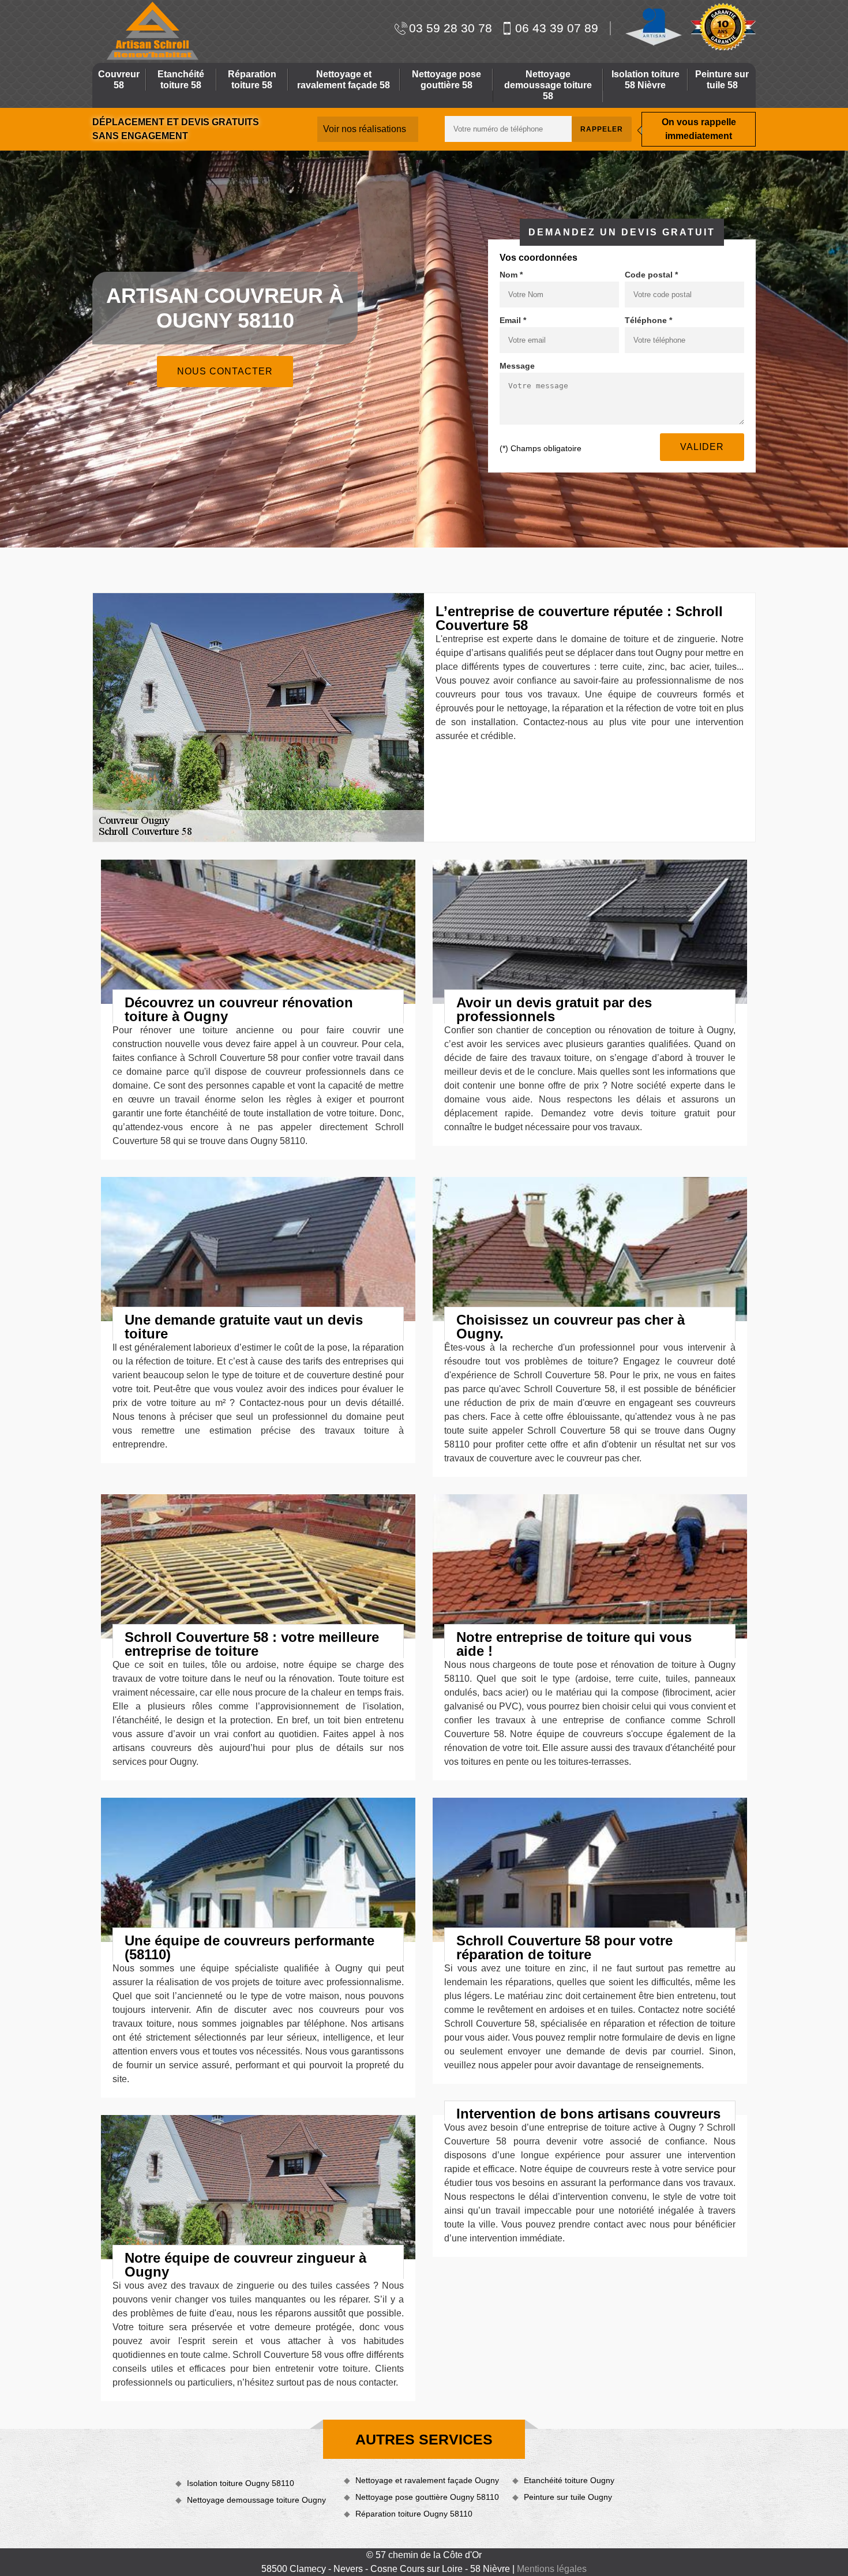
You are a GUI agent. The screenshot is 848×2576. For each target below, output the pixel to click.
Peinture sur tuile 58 (722, 80)
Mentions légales (552, 2569)
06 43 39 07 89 (557, 28)
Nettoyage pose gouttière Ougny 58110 (427, 2497)
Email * (513, 320)
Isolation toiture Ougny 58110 (241, 2483)
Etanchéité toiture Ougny (569, 2480)
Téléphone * (648, 320)
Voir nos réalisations (365, 129)
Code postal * (651, 275)
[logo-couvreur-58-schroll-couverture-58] (151, 31)
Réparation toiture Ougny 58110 (414, 2514)
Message (517, 366)
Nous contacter (225, 371)
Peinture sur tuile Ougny (568, 2497)
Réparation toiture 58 (252, 80)
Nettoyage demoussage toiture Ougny (256, 2500)
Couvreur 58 (119, 80)
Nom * (511, 275)
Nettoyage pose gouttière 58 (446, 80)
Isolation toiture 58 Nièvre (646, 80)
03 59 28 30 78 (451, 28)
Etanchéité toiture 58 (181, 80)
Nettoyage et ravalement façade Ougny (427, 2480)
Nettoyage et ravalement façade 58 (344, 80)
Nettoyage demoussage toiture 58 (548, 85)
